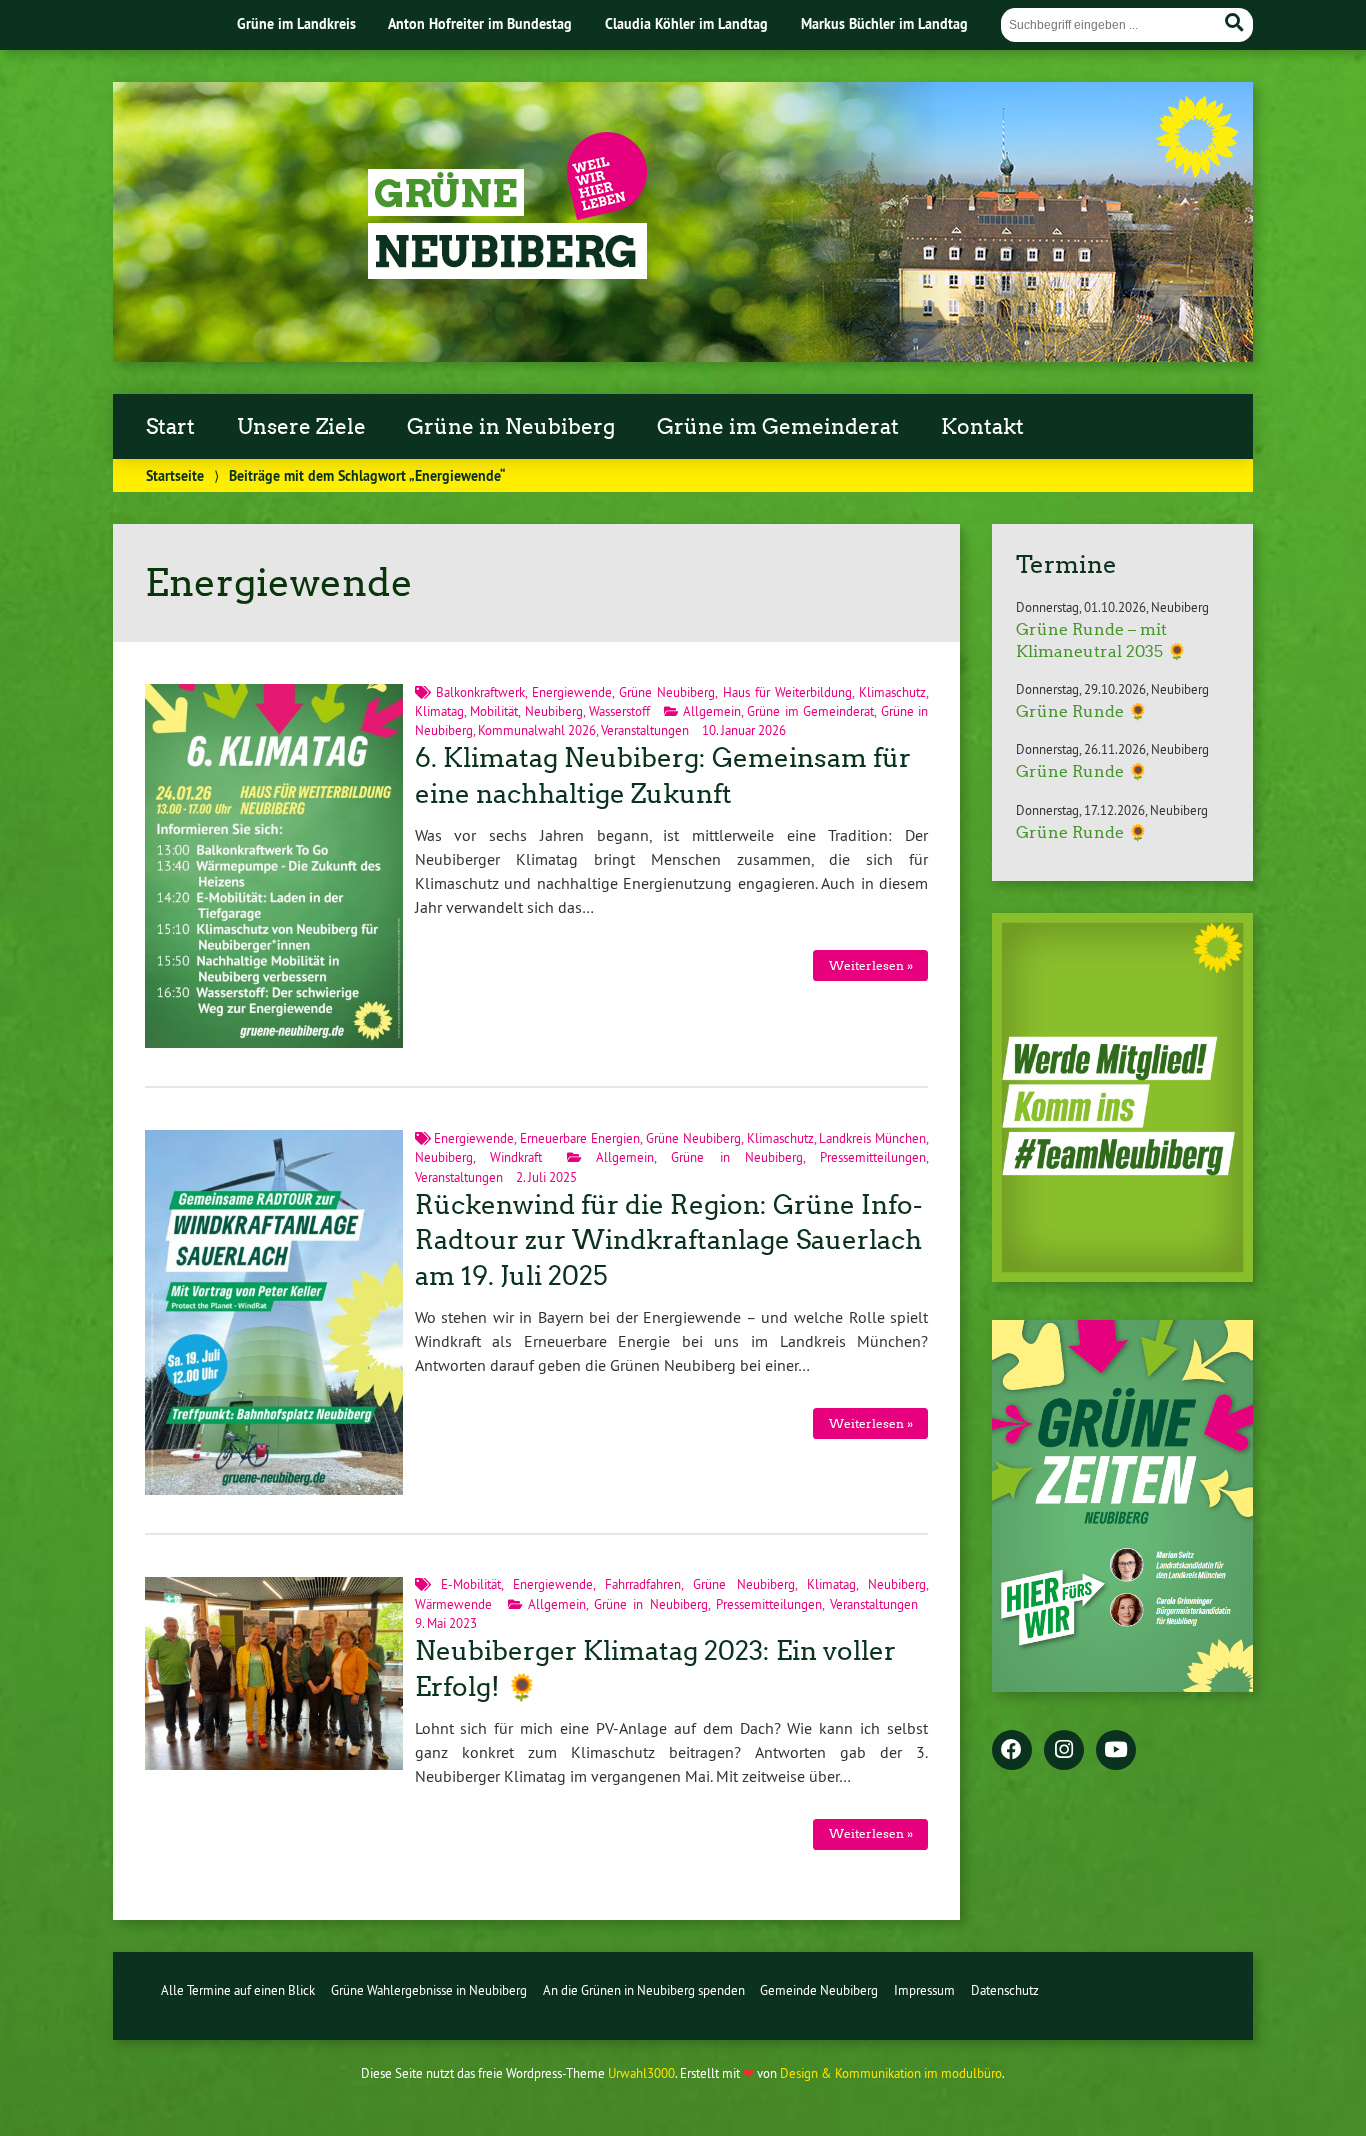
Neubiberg (554, 711)
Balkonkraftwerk (480, 692)
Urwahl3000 (641, 2073)
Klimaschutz (892, 692)
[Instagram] (1064, 1751)
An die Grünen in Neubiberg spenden (644, 1990)
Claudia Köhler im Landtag (686, 23)
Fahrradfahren (643, 1584)
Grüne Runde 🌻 (1082, 711)
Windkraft (516, 1157)
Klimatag (439, 711)
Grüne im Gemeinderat (778, 427)
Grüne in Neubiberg (511, 427)
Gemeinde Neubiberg (819, 1990)
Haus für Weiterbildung (787, 692)
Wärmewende (453, 1604)
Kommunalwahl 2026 (537, 730)
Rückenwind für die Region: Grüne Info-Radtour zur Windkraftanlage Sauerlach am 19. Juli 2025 (668, 1241)
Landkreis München (872, 1138)
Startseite (175, 475)
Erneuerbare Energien (580, 1138)
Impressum (924, 1990)
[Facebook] (1012, 1751)
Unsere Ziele (301, 427)
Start (170, 427)
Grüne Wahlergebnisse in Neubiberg (429, 1990)
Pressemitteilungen (873, 1157)
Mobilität (494, 711)
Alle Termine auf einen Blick (238, 1990)
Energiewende (572, 692)
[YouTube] (1116, 1751)
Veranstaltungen (645, 730)
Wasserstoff (619, 711)
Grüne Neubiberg (667, 692)
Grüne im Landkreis (296, 23)
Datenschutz (1005, 1990)
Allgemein (712, 711)
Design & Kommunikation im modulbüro (891, 2073)
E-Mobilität (471, 1584)
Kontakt (982, 427)
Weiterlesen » (871, 965)
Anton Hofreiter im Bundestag (480, 23)
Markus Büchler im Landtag (884, 23)
